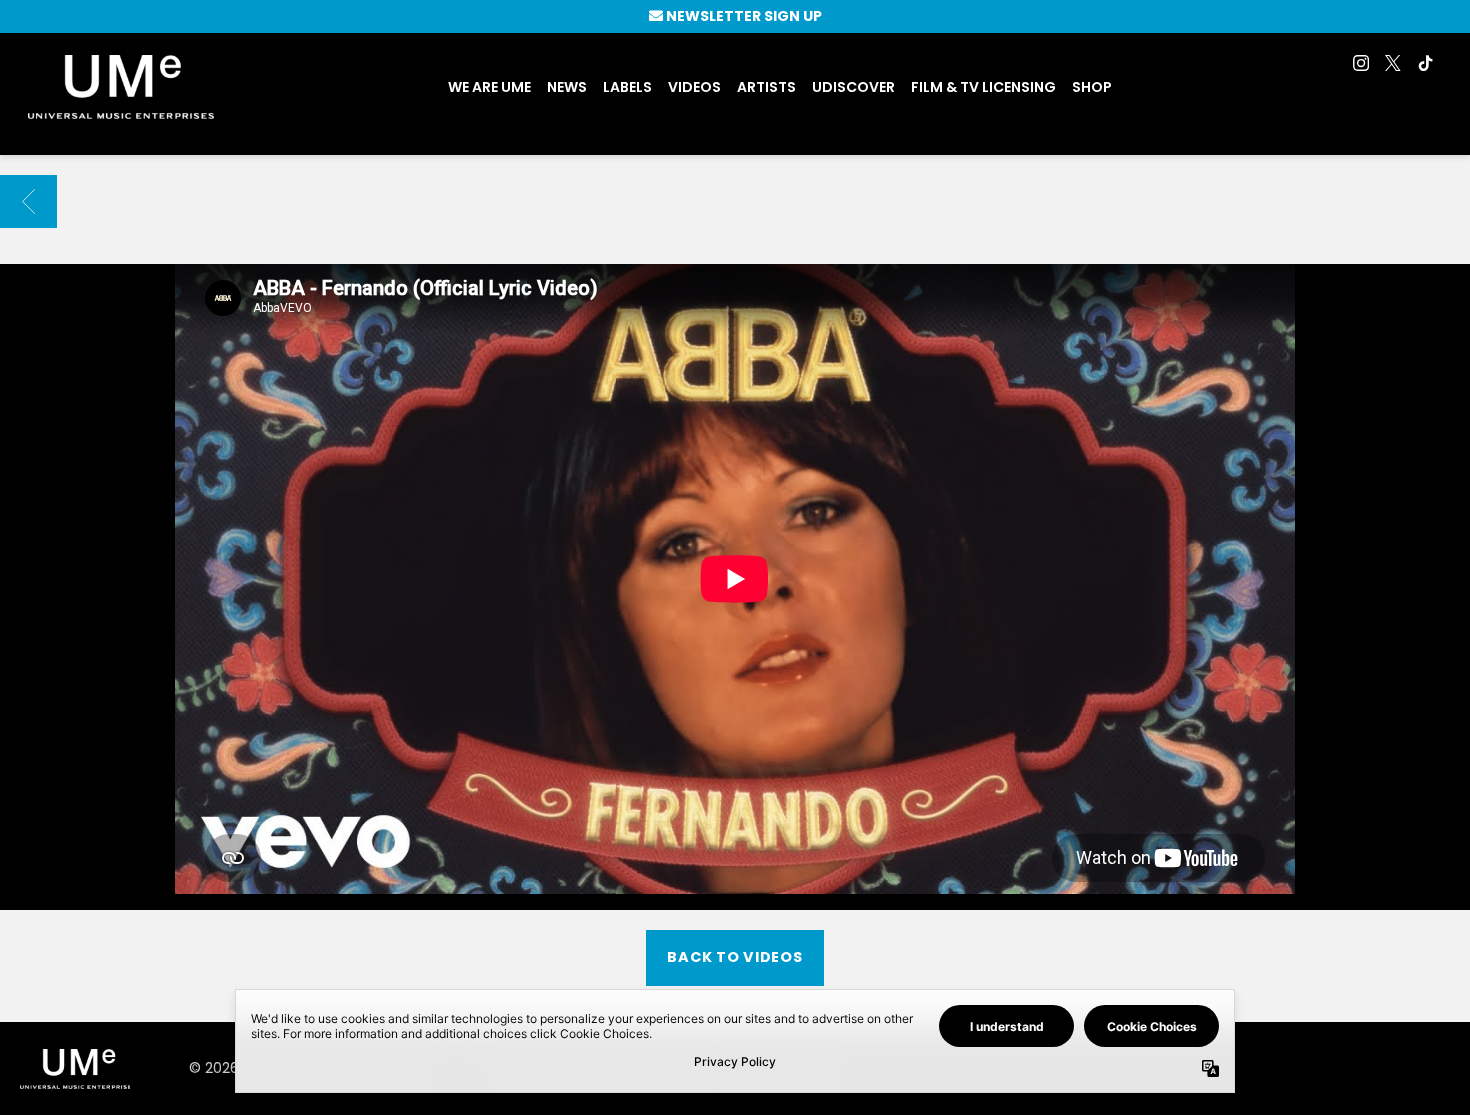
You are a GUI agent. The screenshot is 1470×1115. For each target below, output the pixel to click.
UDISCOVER (853, 87)
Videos (694, 87)
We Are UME (489, 87)
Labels (627, 87)
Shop (1092, 87)
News (567, 87)
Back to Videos (734, 957)
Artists (766, 87)
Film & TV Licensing (983, 87)
